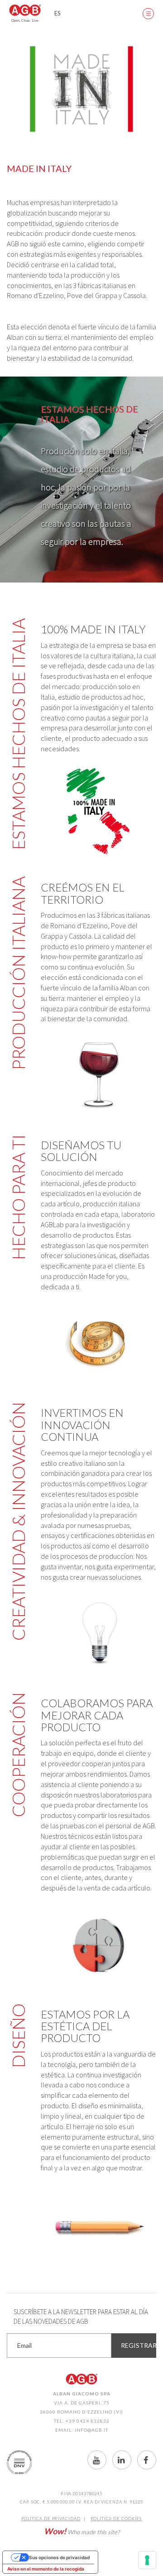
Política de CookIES (116, 2519)
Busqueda (100, 14)
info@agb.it (91, 2430)
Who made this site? (82, 2531)
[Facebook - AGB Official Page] (147, 2460)
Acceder (122, 14)
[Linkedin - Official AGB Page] (122, 2460)
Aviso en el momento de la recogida (46, 2569)
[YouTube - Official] (97, 2460)
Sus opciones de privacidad (59, 2557)
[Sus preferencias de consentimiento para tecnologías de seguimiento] (147, 2560)
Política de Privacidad (51, 2519)
